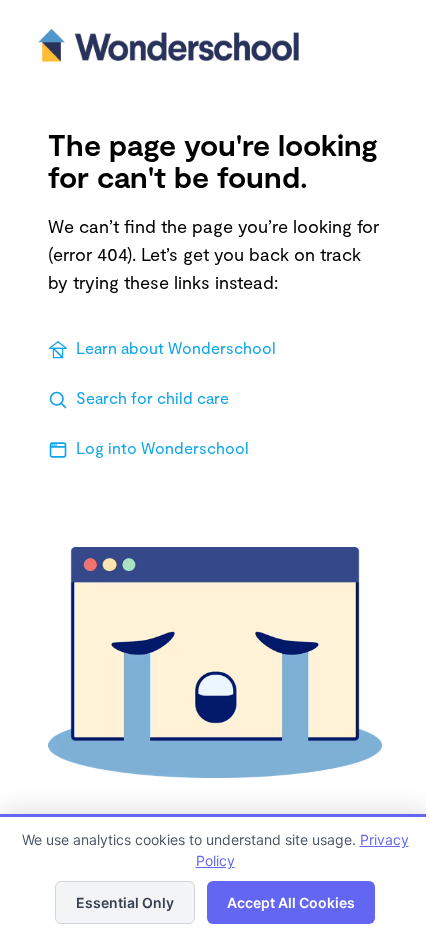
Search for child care (152, 397)
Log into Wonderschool (162, 447)
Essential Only (125, 902)
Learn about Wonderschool (176, 347)
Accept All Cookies (291, 902)
